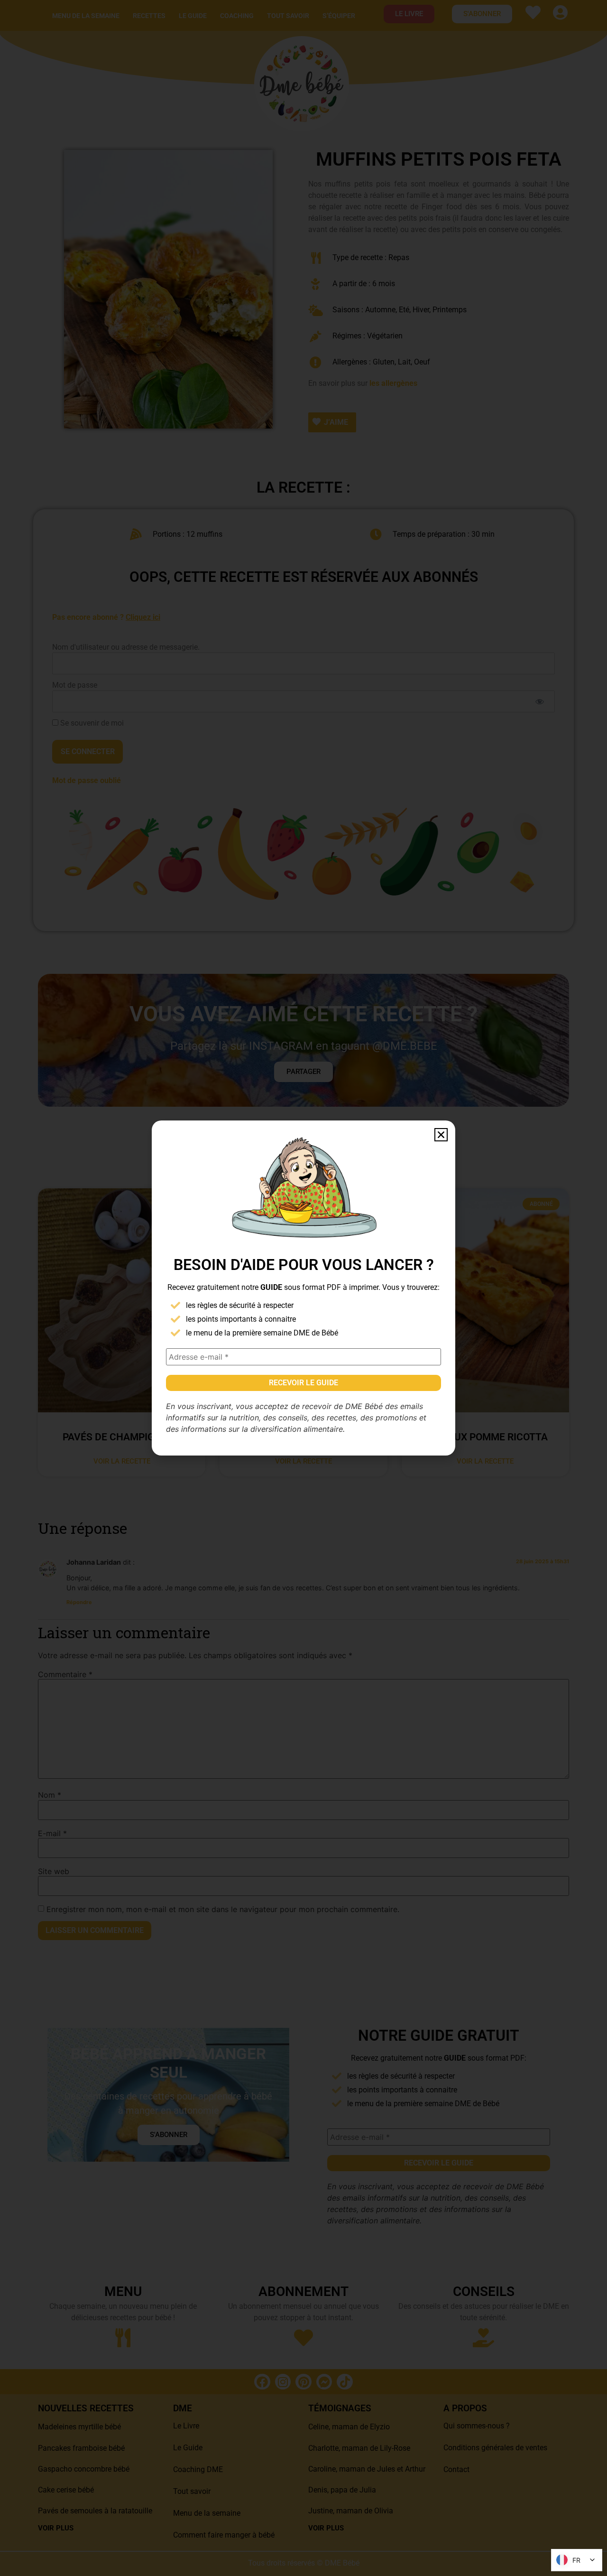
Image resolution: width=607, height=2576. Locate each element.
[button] (441, 1135)
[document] (303, 1288)
